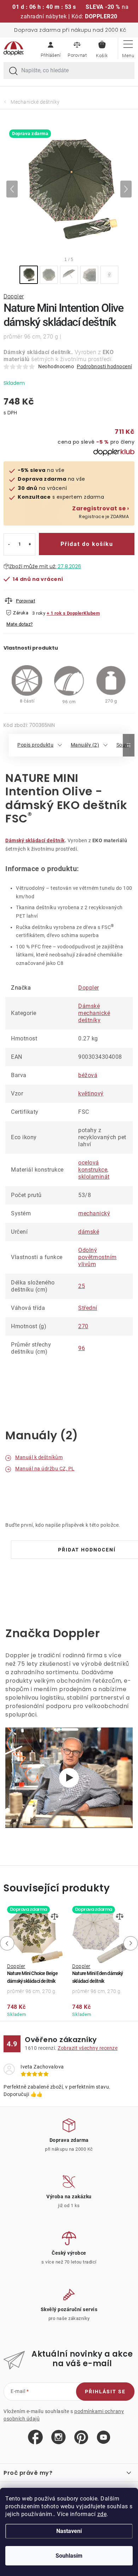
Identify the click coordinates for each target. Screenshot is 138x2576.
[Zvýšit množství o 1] (30, 544)
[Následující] (126, 189)
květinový (91, 1093)
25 (82, 1286)
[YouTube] (103, 2438)
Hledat (13, 71)
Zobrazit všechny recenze (88, 2048)
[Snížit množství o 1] (9, 544)
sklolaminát (94, 1177)
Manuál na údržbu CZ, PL (45, 1469)
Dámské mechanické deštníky (94, 1013)
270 (83, 1326)
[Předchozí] (12, 189)
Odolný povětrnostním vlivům (97, 1257)
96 (82, 1348)
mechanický (94, 1213)
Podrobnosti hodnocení (104, 366)
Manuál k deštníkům (39, 1457)
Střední (88, 1308)
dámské (89, 1232)
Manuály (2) (85, 745)
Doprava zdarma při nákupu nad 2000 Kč (70, 30)
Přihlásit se (105, 2392)
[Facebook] (35, 2437)
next (132, 1943)
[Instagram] (59, 2437)
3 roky (39, 613)
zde (102, 2514)
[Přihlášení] (51, 48)
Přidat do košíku (87, 544)
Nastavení (69, 2531)
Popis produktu (35, 745)
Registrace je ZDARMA (100, 512)
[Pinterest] (81, 2438)
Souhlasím (69, 2556)
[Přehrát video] (69, 1778)
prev (6, 1943)
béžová (88, 1075)
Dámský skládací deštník (35, 840)
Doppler (14, 296)
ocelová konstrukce (93, 1166)
